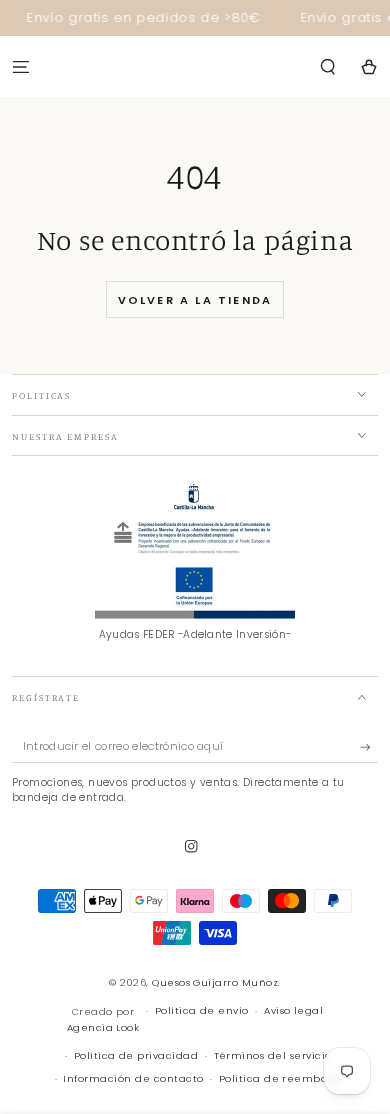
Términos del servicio (273, 1055)
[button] (328, 66)
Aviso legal (293, 1010)
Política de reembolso (280, 1078)
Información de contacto (133, 1078)
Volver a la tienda (195, 300)
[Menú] (21, 66)
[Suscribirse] (369, 746)
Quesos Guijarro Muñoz (215, 982)
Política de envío (202, 1010)
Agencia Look (103, 1027)
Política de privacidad (136, 1055)
